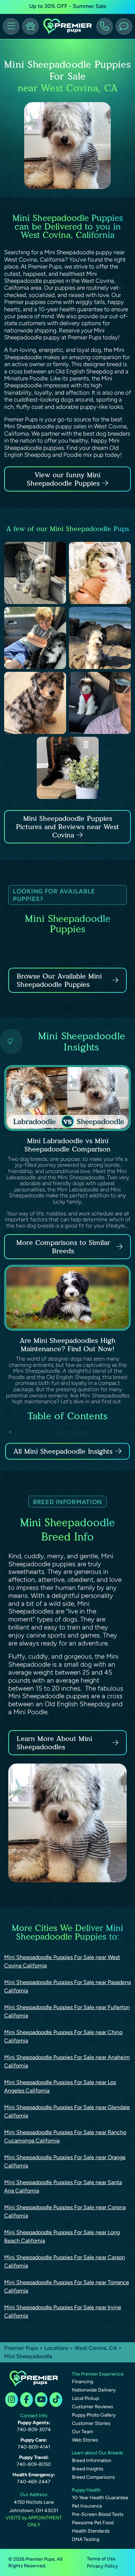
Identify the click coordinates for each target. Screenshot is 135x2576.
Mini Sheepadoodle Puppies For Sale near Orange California (65, 2161)
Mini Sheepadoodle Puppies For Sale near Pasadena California (67, 1986)
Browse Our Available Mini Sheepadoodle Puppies (59, 980)
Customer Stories (91, 2423)
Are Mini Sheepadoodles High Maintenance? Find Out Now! (68, 1345)
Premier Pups (21, 2348)
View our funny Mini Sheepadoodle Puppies (64, 479)
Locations (56, 2348)
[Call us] (105, 26)
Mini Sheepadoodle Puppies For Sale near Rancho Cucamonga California (65, 2136)
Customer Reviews (93, 2407)
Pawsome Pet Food (93, 2523)
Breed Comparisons (93, 2477)
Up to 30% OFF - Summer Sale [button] (68, 6)
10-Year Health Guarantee (100, 2498)
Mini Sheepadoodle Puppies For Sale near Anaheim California (67, 2061)
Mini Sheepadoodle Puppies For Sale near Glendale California (67, 2111)
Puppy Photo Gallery (94, 2415)
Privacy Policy (102, 2566)
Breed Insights (88, 2469)
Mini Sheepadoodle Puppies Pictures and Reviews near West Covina (67, 827)
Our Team (83, 2432)
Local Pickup (85, 2398)
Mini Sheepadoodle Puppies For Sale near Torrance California (67, 2286)
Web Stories (85, 2440)
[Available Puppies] (30, 26)
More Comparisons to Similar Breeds (63, 1247)
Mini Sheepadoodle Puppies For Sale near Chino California (63, 2036)
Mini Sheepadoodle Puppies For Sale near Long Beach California (62, 2236)
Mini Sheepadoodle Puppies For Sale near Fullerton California (67, 2011)
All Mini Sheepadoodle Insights (63, 1451)
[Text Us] (124, 26)
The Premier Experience (98, 2374)
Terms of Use (101, 2559)
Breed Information (92, 2461)
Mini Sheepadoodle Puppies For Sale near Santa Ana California (63, 2186)
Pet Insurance (87, 2506)
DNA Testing (86, 2539)
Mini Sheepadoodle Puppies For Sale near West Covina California (62, 1961)
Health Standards (91, 2531)
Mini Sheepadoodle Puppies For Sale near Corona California (65, 2211)
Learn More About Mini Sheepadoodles (54, 1743)
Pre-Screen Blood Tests (98, 2514)
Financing (83, 2382)
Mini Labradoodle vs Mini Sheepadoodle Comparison (67, 1145)
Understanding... (73, 1432)
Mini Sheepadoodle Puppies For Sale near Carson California (65, 2261)
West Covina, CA (96, 2348)
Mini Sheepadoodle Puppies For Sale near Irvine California (63, 2311)
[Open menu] (11, 26)
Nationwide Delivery (94, 2390)
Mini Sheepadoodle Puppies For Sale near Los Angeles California (60, 2086)
